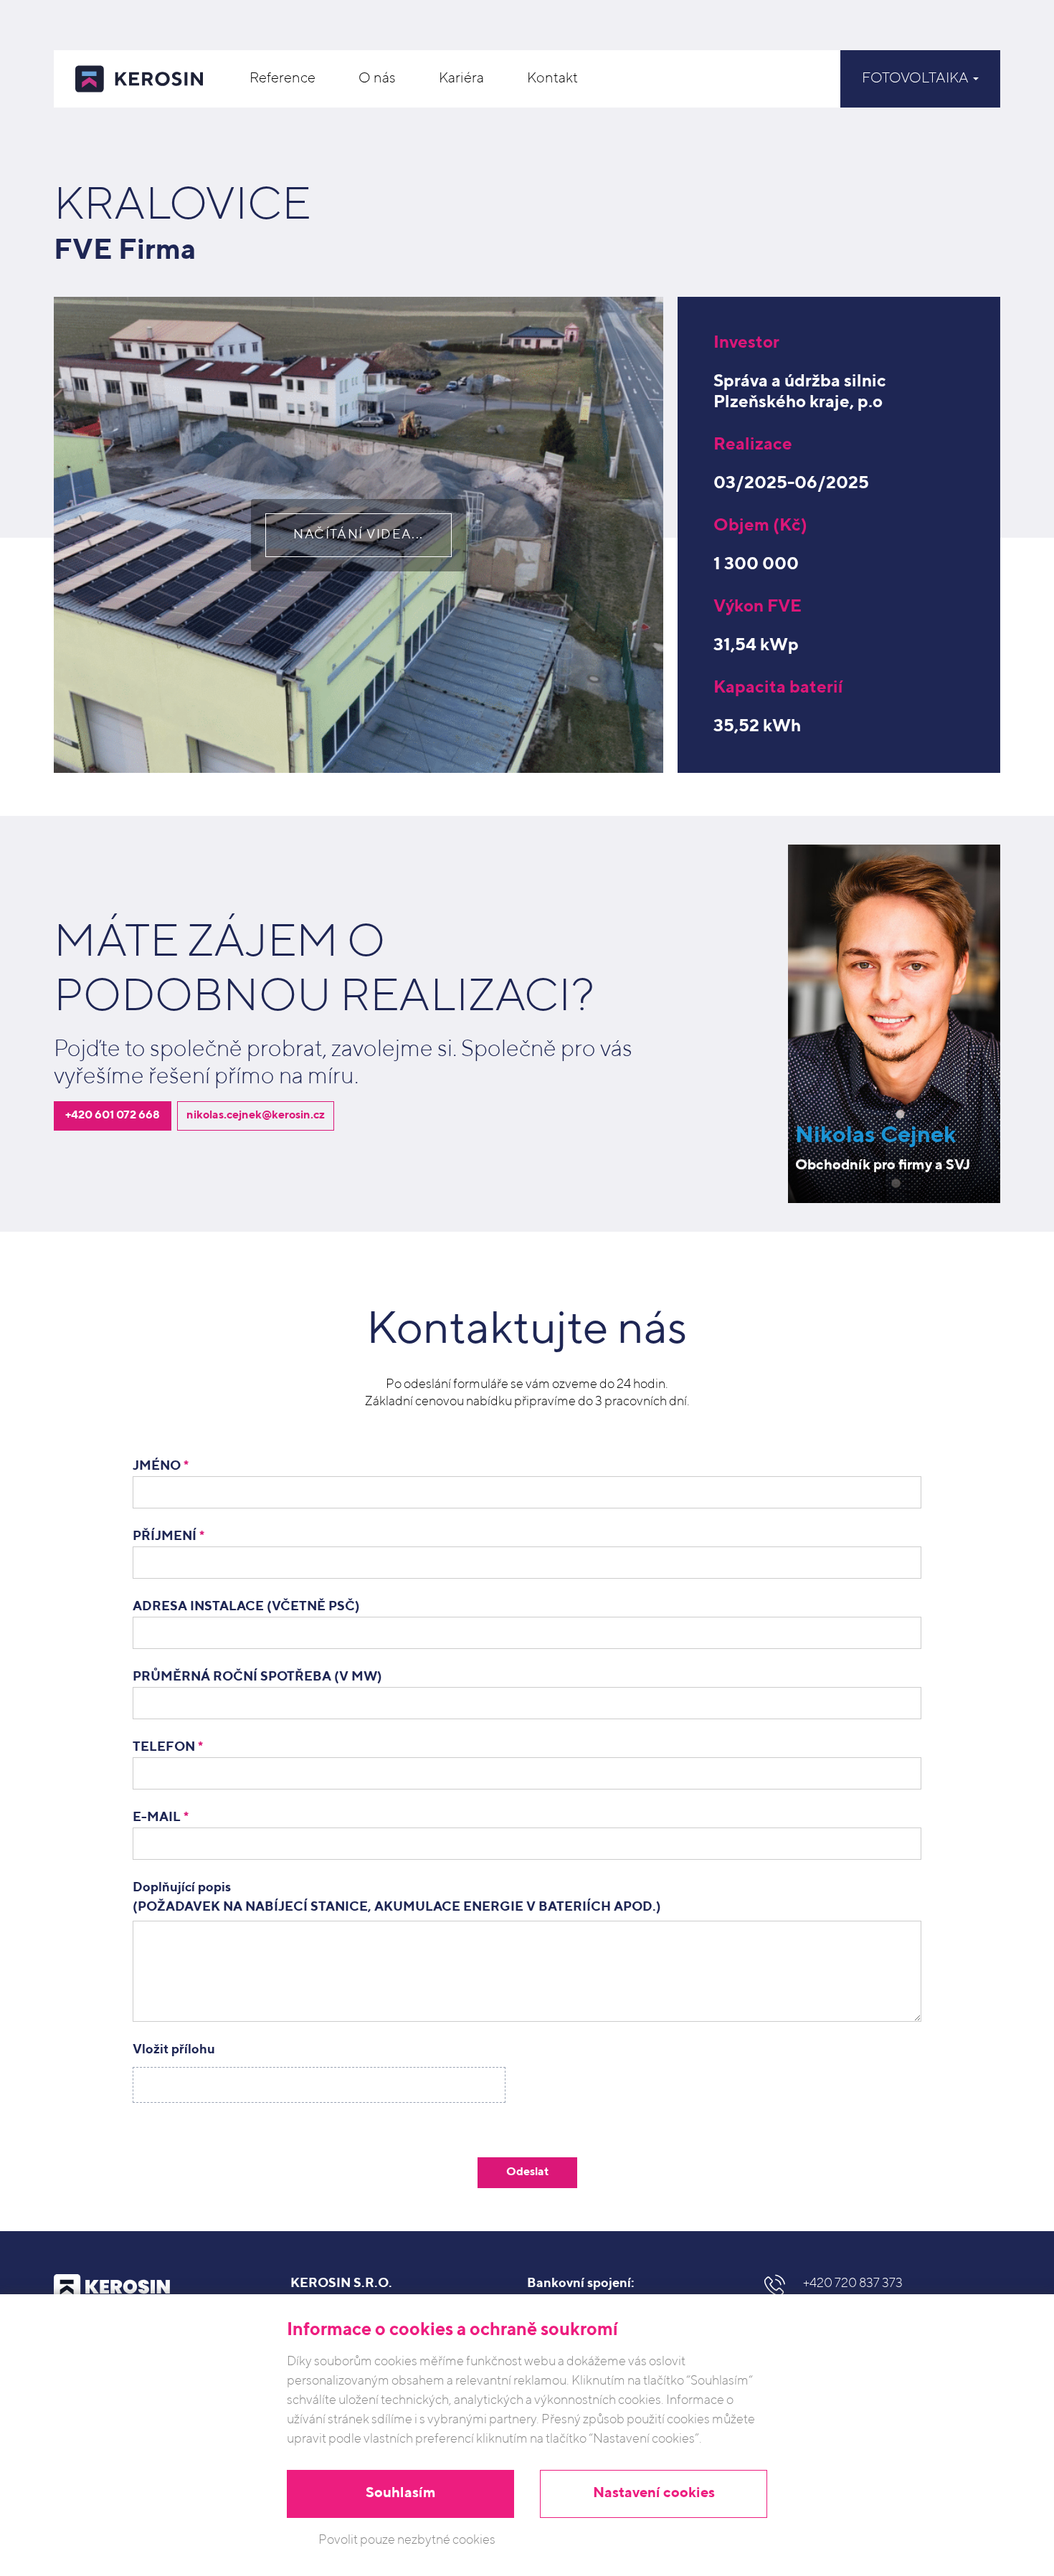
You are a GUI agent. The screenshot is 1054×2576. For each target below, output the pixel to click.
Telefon (168, 1747)
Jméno (161, 1466)
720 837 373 (853, 2283)
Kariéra (461, 79)
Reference (283, 79)
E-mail (161, 1817)
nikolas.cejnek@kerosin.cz (256, 1116)
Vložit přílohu (174, 2050)
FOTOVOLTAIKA (917, 79)
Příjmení (168, 1536)
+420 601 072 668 (113, 1116)
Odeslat (527, 2172)
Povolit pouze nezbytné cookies (407, 2540)
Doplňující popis (397, 1897)
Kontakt (552, 79)
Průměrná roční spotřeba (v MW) (257, 1677)
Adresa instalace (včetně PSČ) (246, 1607)
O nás (377, 79)
